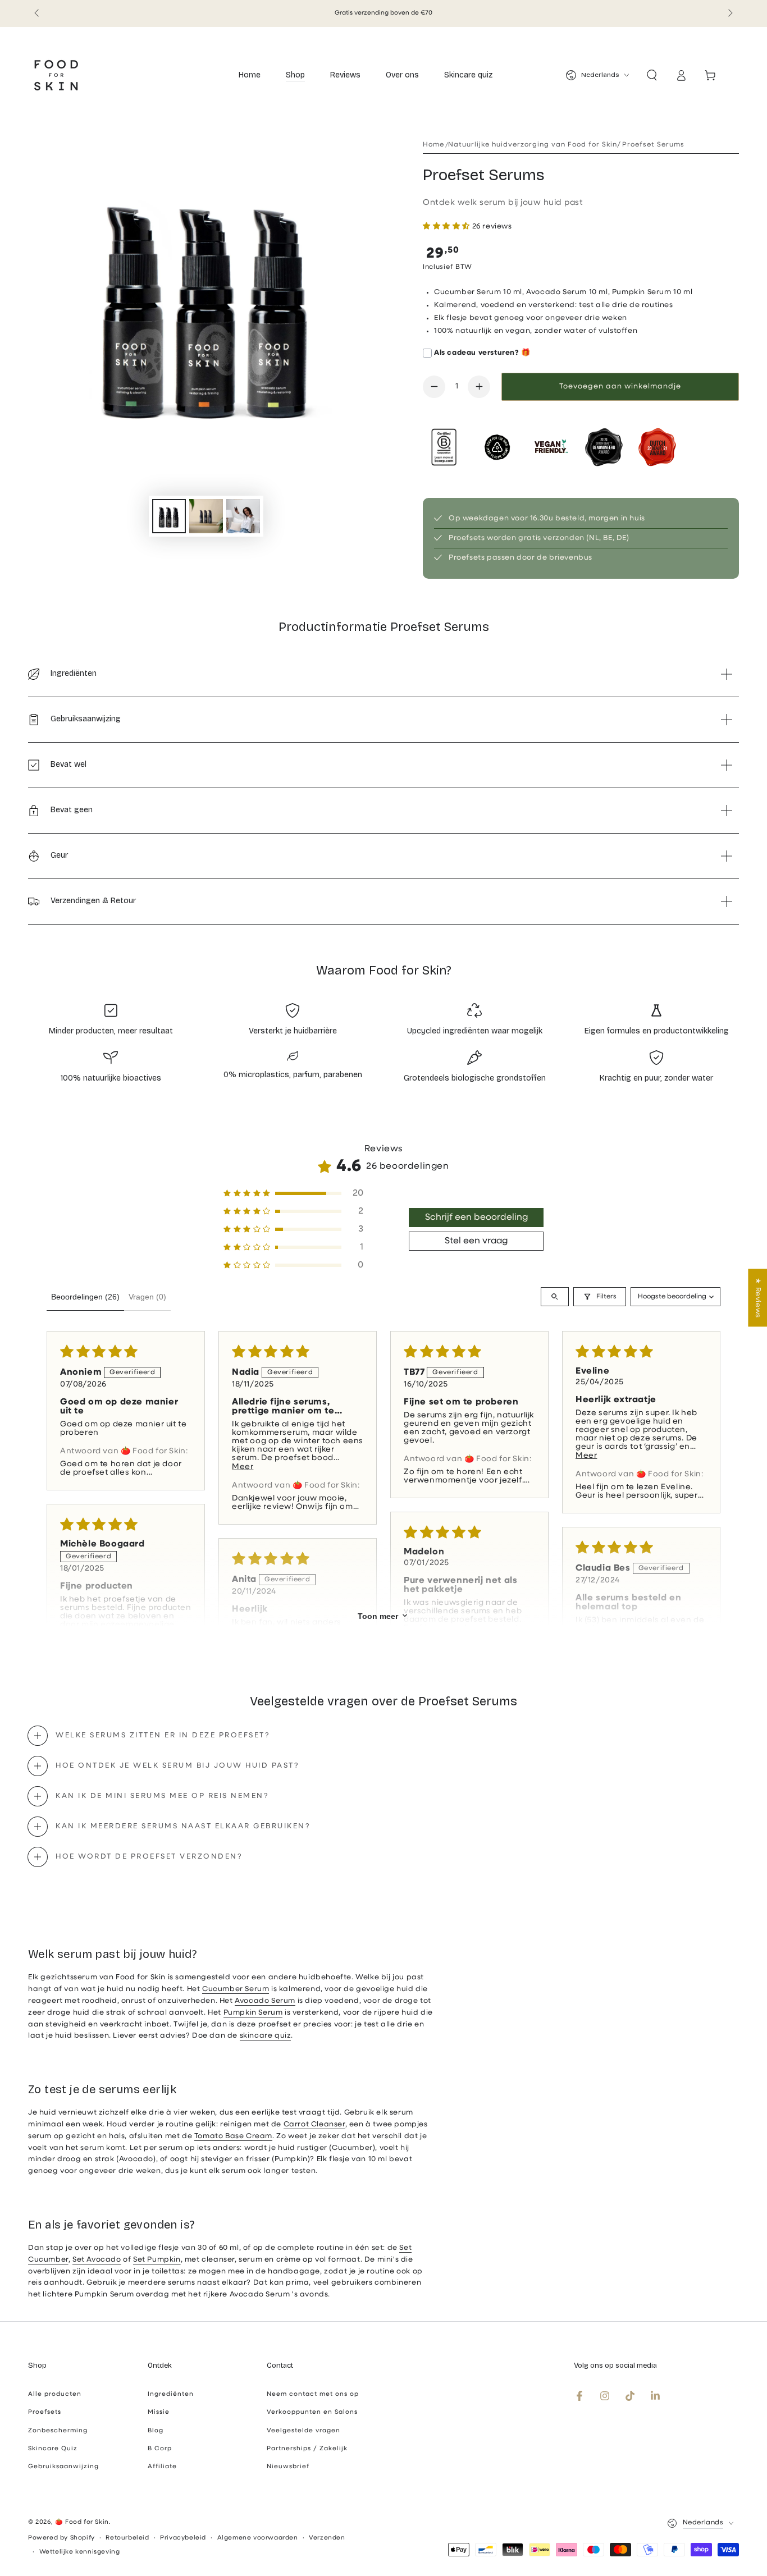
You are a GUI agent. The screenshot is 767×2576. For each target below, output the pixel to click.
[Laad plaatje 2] (206, 516)
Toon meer (378, 1616)
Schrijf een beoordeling (476, 1218)
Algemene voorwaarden (258, 2538)
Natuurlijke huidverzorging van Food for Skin (533, 145)
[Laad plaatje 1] (169, 516)
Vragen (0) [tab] (147, 1297)
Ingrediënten (171, 2394)
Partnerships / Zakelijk (307, 2449)
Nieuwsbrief (288, 2467)
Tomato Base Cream (233, 2136)
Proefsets (45, 2412)
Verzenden (327, 2538)
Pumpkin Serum (253, 2013)
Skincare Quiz (53, 2449)
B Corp (160, 2449)
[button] (652, 75)
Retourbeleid (127, 2538)
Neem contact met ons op (313, 2394)
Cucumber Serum (236, 1989)
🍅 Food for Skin (82, 2522)
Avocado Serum (265, 2001)
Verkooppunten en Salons (312, 2412)
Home (433, 145)
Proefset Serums (653, 145)
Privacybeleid (183, 2538)
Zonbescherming (58, 2431)
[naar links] (38, 13)
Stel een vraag (476, 1241)
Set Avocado (97, 2260)
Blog (156, 2431)
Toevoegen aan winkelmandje (620, 386)
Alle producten (55, 2394)
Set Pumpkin (157, 2260)
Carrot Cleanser (314, 2124)
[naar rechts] (729, 13)
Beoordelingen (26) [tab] (85, 1297)
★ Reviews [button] (758, 1298)
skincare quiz (266, 2036)
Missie (159, 2412)
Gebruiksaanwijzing (63, 2467)
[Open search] (555, 1297)
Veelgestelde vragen (303, 2431)
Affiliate (162, 2467)
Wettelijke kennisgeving (80, 2552)
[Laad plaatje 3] (243, 516)
